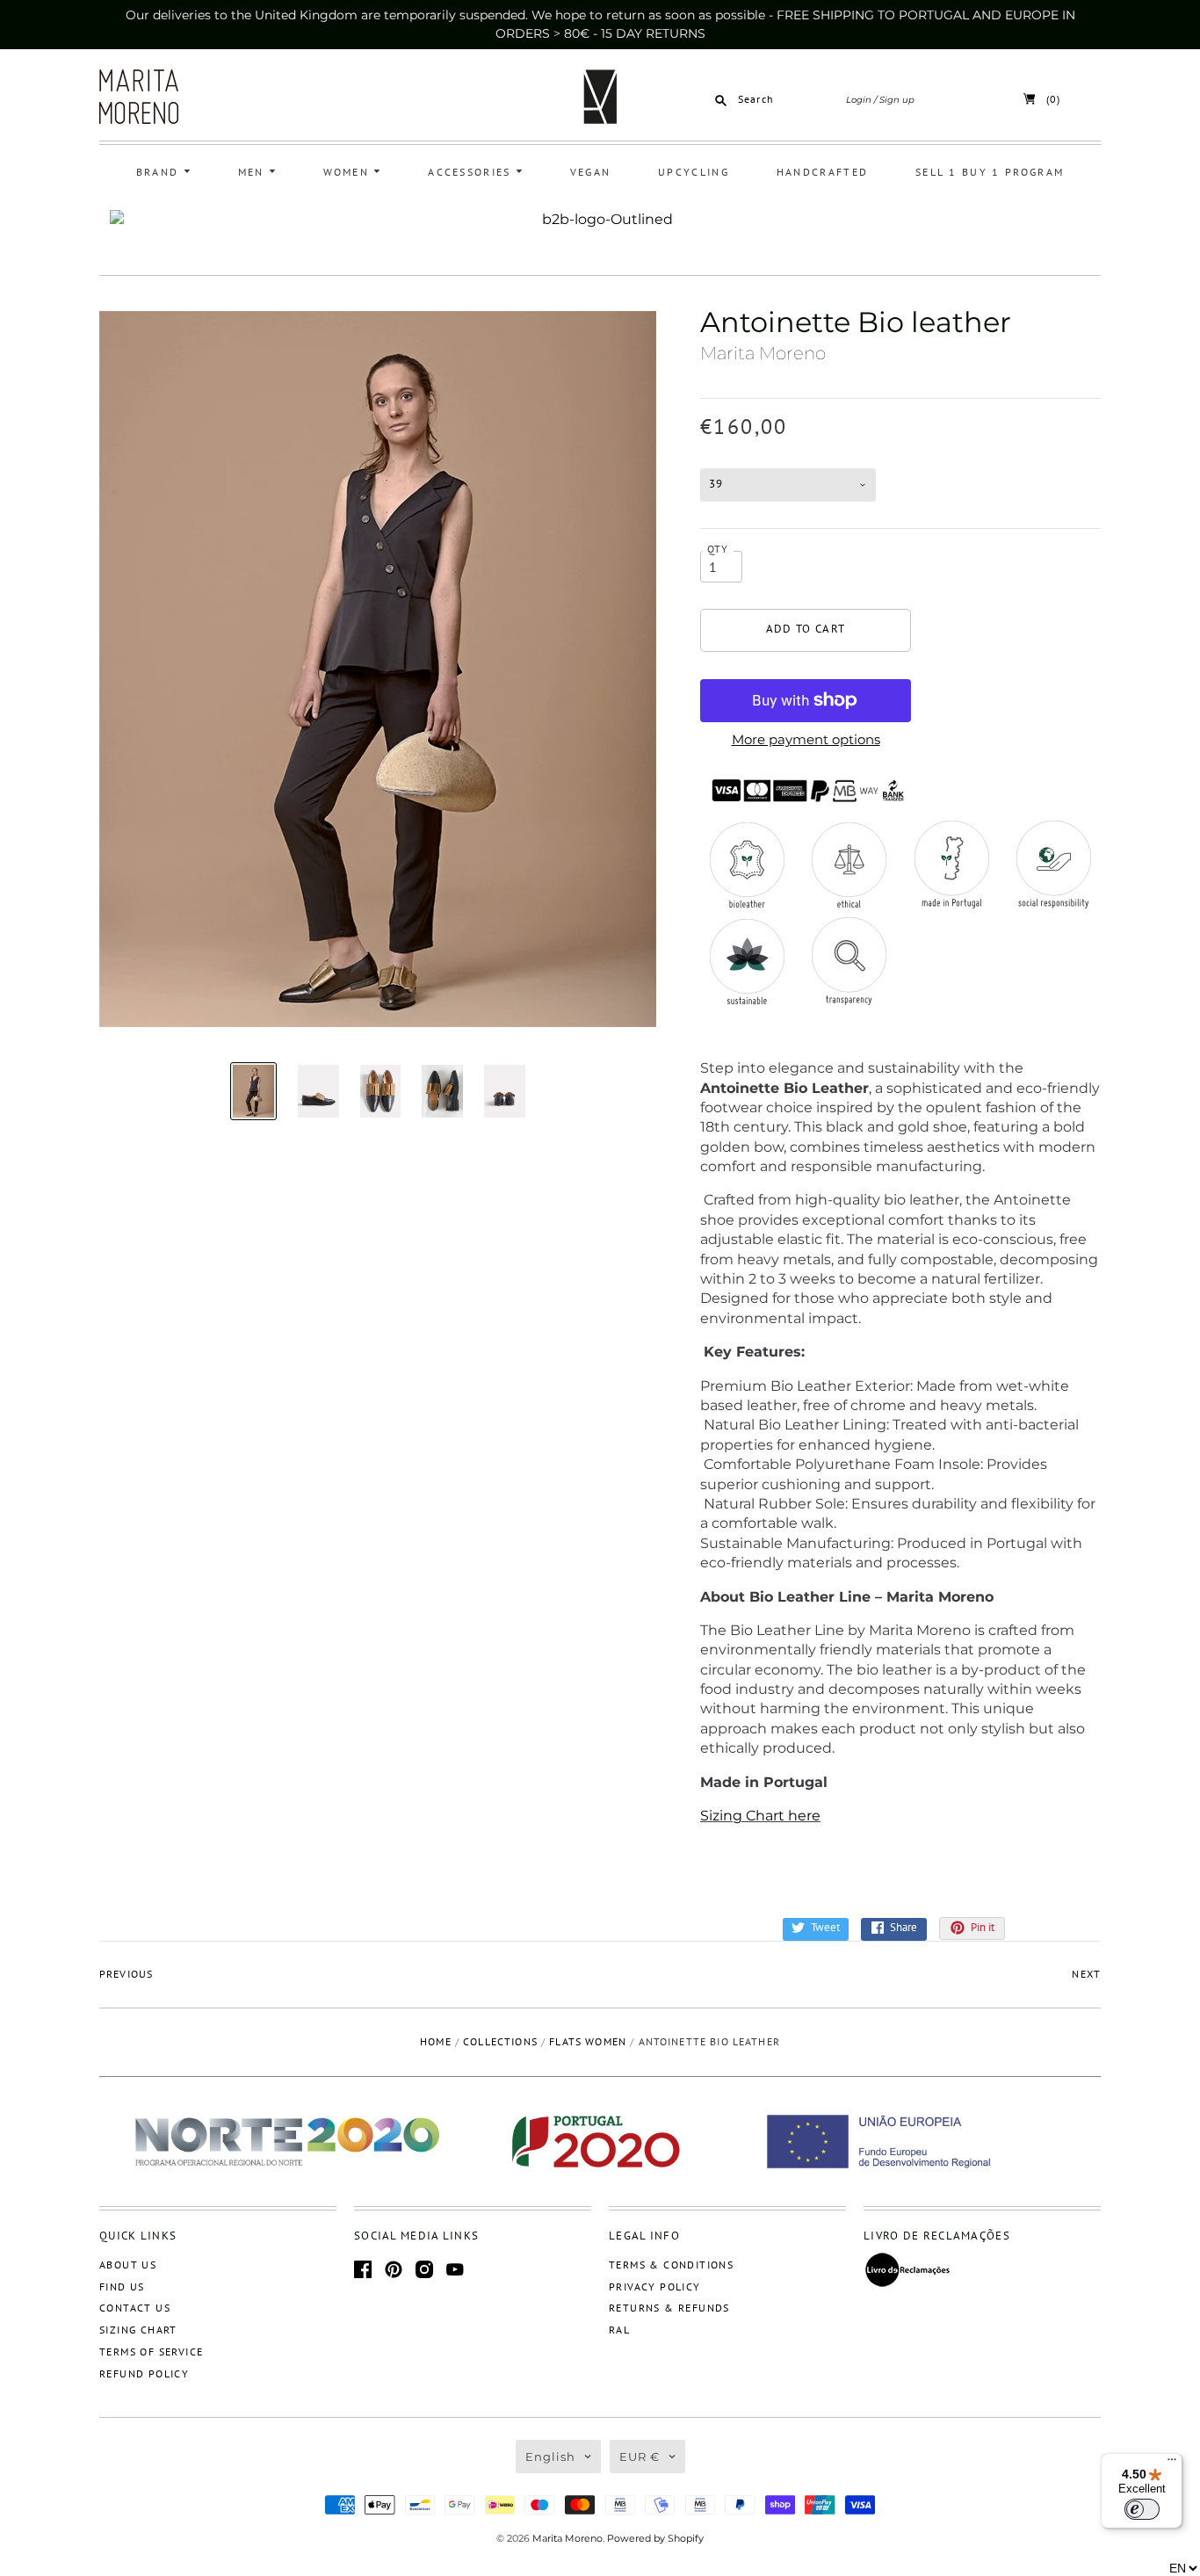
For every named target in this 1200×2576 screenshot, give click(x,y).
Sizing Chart (138, 2330)
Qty (718, 549)
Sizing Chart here (760, 1816)
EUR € (640, 2457)
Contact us (135, 2308)
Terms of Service (151, 2352)
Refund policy (144, 2373)
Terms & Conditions (671, 2265)
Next (1086, 1974)
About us (128, 2265)
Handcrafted (822, 172)
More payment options (806, 739)
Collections (500, 2041)
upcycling (694, 172)
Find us (122, 2287)
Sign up (897, 100)
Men (253, 172)
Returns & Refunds (669, 2308)
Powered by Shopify (655, 2538)
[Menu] (1172, 2464)
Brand (160, 172)
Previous (126, 1974)
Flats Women (588, 2041)
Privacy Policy (655, 2287)
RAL (619, 2330)
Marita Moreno (763, 353)
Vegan (591, 172)
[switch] (1142, 2509)
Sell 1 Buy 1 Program (990, 172)
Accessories (472, 172)
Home (436, 2041)
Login (859, 100)
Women (349, 172)
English (550, 2457)
